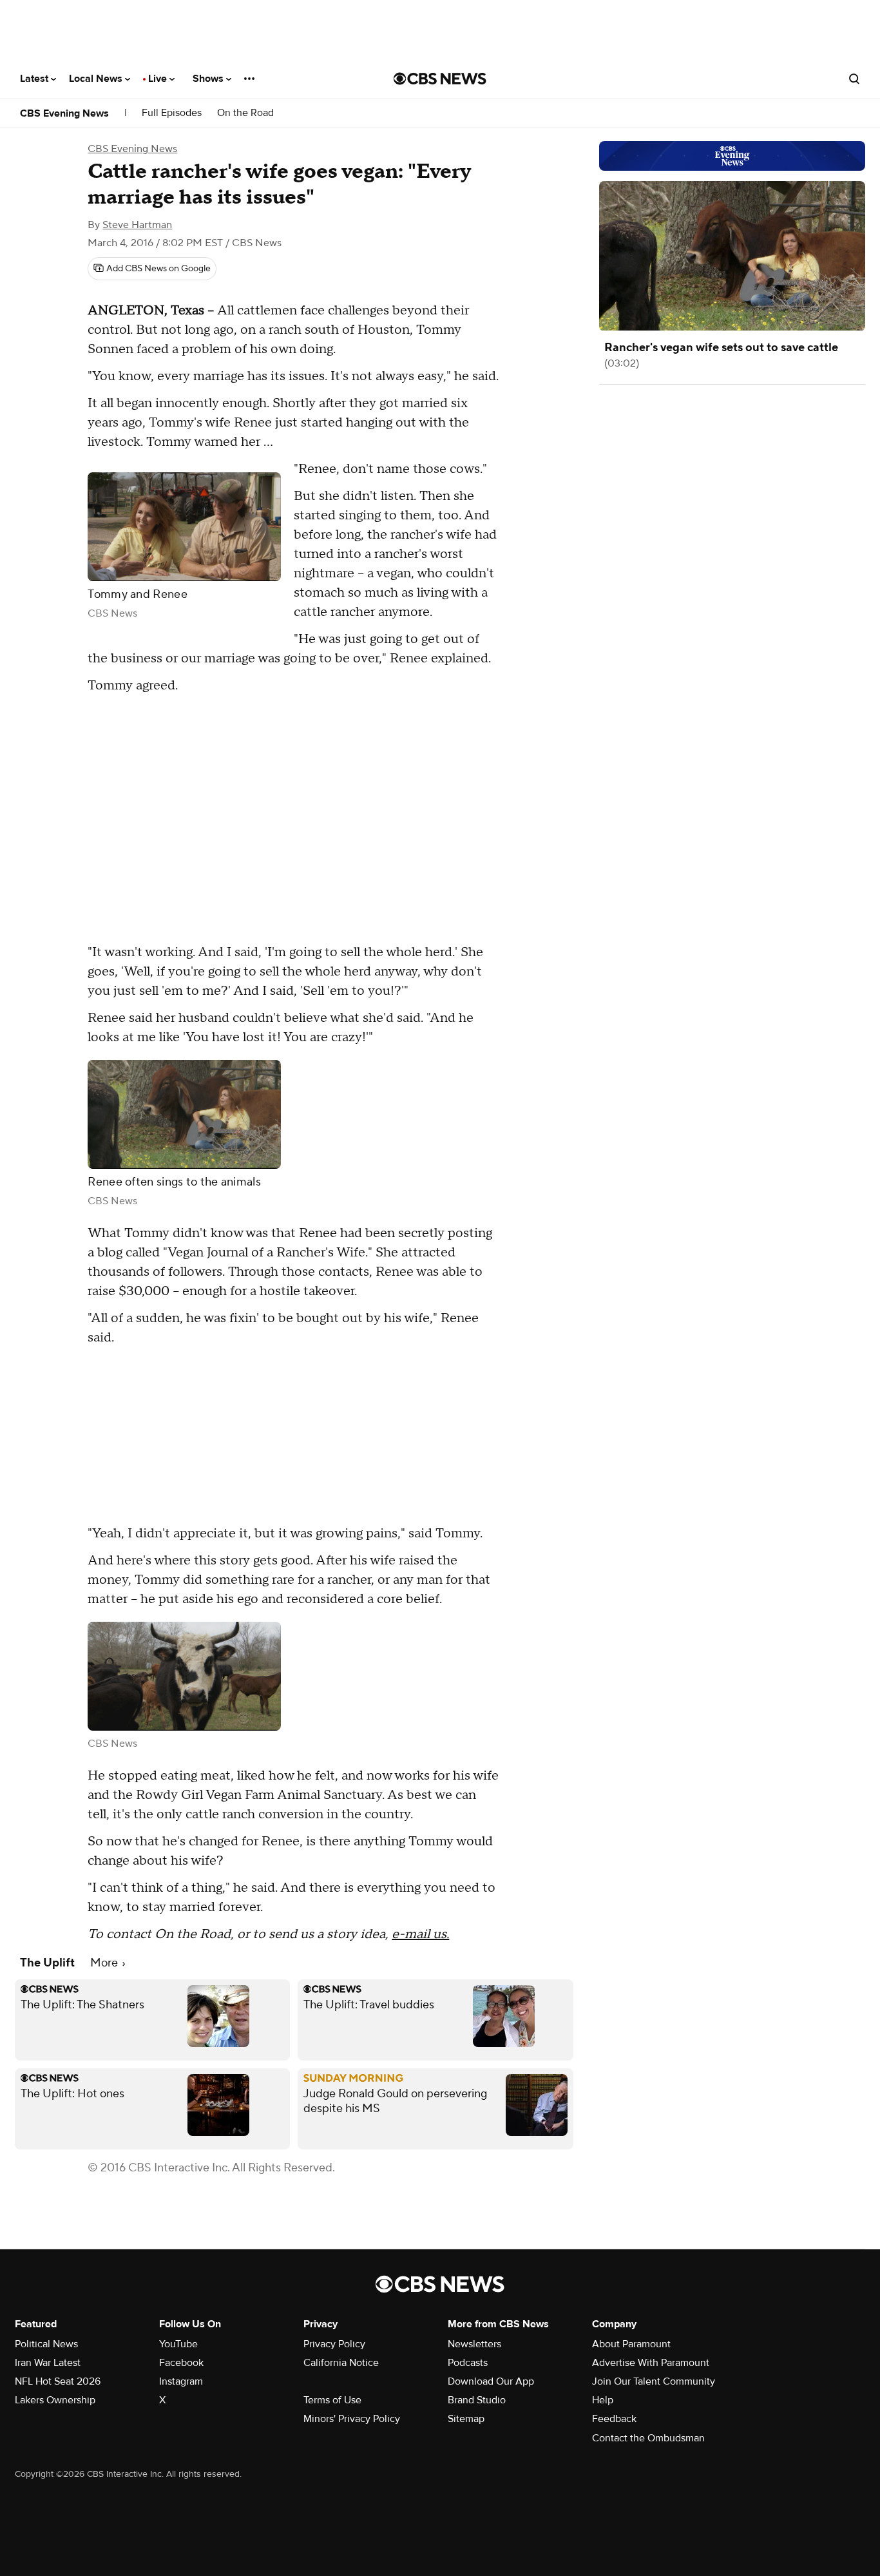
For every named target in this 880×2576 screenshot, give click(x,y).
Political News (46, 2344)
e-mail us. (420, 1934)
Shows (209, 79)
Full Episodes (172, 113)
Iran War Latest (48, 2363)
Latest (35, 79)
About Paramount (631, 2344)
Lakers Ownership (55, 2400)
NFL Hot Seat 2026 (58, 2381)
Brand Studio (477, 2400)
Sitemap (466, 2419)
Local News (97, 79)
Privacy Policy (334, 2344)
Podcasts (468, 2363)
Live (159, 79)
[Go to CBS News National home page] (440, 79)
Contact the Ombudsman (648, 2438)
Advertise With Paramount (651, 2363)
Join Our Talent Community (654, 2381)
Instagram (181, 2381)
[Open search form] (854, 79)
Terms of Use (332, 2400)
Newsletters (474, 2344)
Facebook (181, 2363)
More (105, 1963)
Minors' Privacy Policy (352, 2419)
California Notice (341, 2363)
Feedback (614, 2419)
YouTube (178, 2344)
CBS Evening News (64, 113)
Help (603, 2400)
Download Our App (491, 2381)
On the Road (245, 113)
